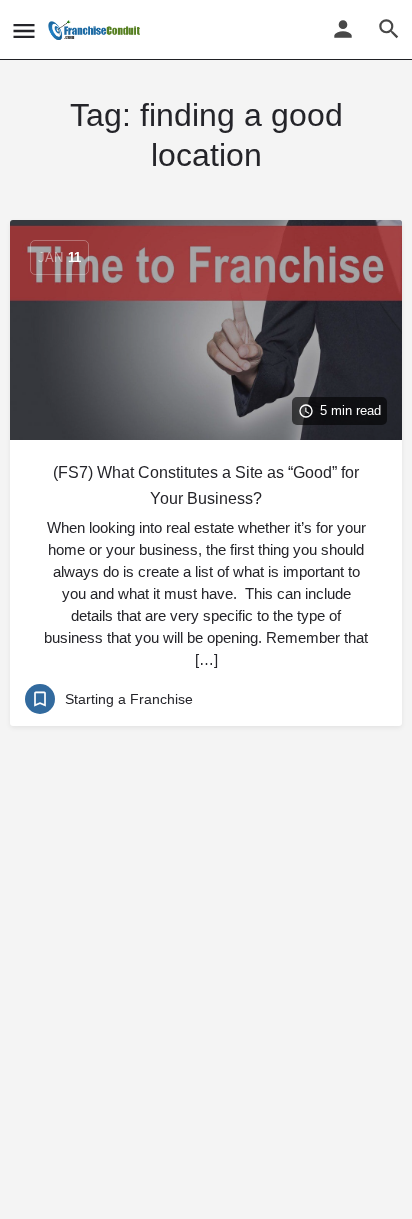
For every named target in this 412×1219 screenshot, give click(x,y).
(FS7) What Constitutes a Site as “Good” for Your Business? (206, 485)
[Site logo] (96, 30)
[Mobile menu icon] (24, 30)
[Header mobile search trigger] (389, 29)
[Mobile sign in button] (343, 29)
